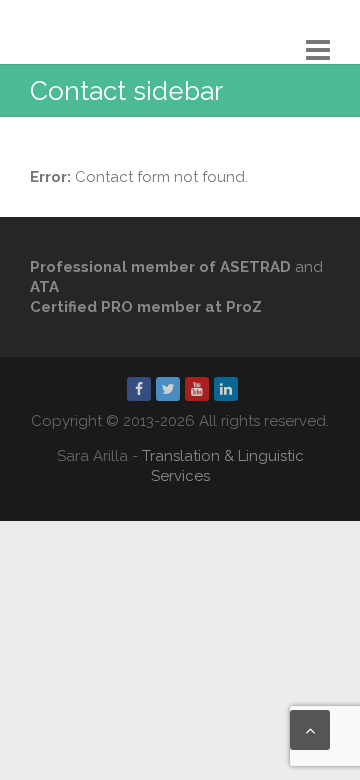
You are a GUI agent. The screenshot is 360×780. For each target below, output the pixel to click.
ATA (44, 287)
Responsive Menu (318, 49)
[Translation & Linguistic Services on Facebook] (139, 389)
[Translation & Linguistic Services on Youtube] (197, 389)
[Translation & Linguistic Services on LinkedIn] (226, 389)
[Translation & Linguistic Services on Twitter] (168, 389)
